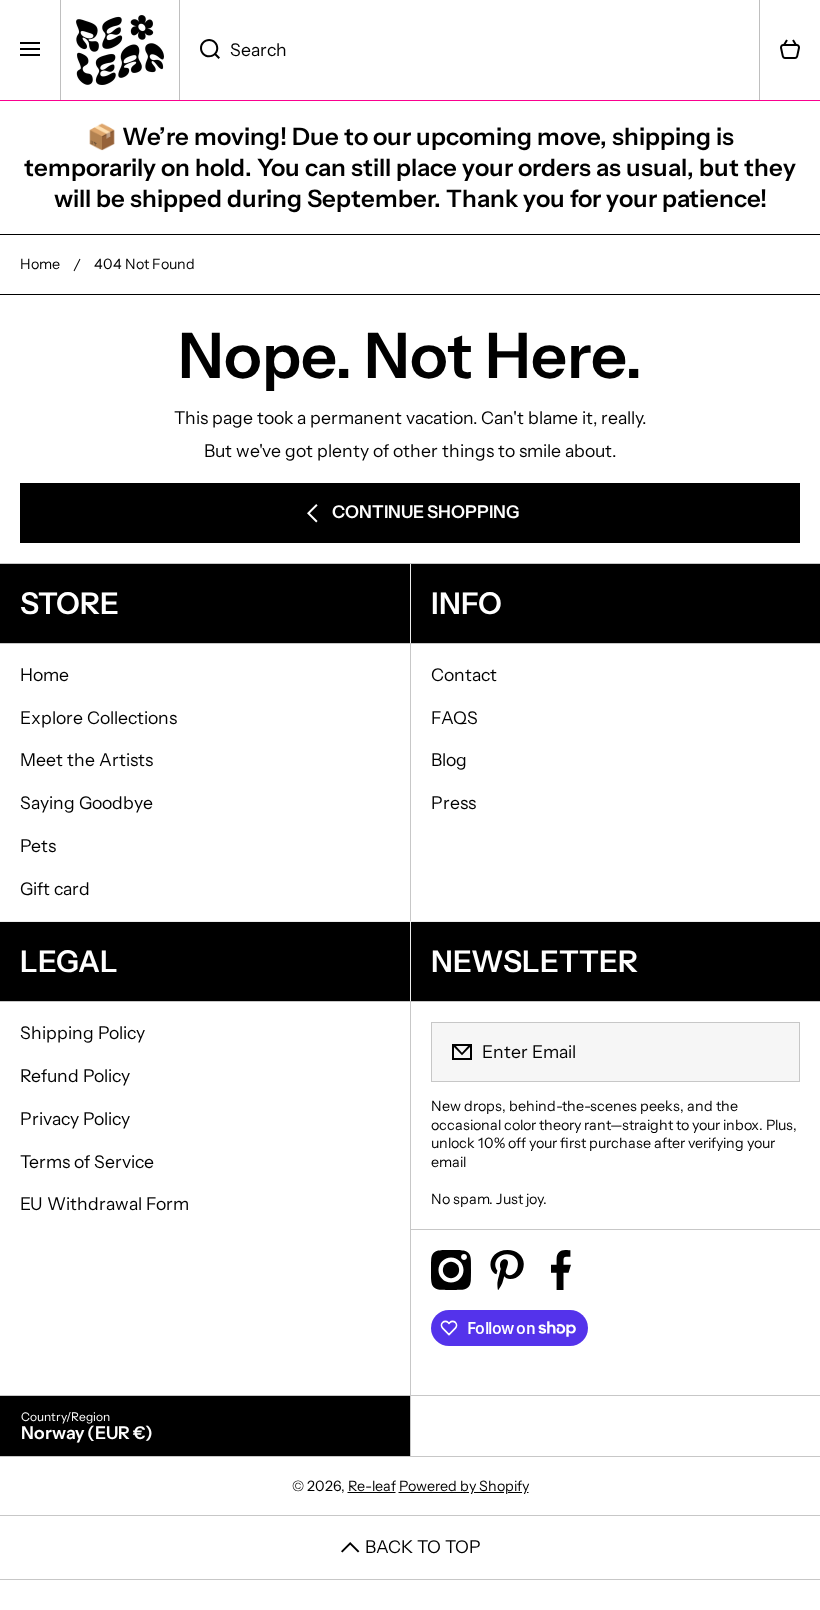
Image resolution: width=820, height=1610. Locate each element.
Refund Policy (75, 1075)
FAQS (454, 717)
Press (453, 802)
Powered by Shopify (464, 1486)
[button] (790, 50)
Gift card (55, 888)
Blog (449, 759)
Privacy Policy (75, 1118)
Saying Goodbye (86, 802)
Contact (464, 674)
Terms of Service (87, 1161)
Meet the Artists (86, 759)
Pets (38, 845)
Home (40, 264)
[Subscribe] (772, 1052)
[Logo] (120, 50)
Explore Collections (98, 717)
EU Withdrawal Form (104, 1203)
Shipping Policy (82, 1032)
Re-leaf (372, 1486)
